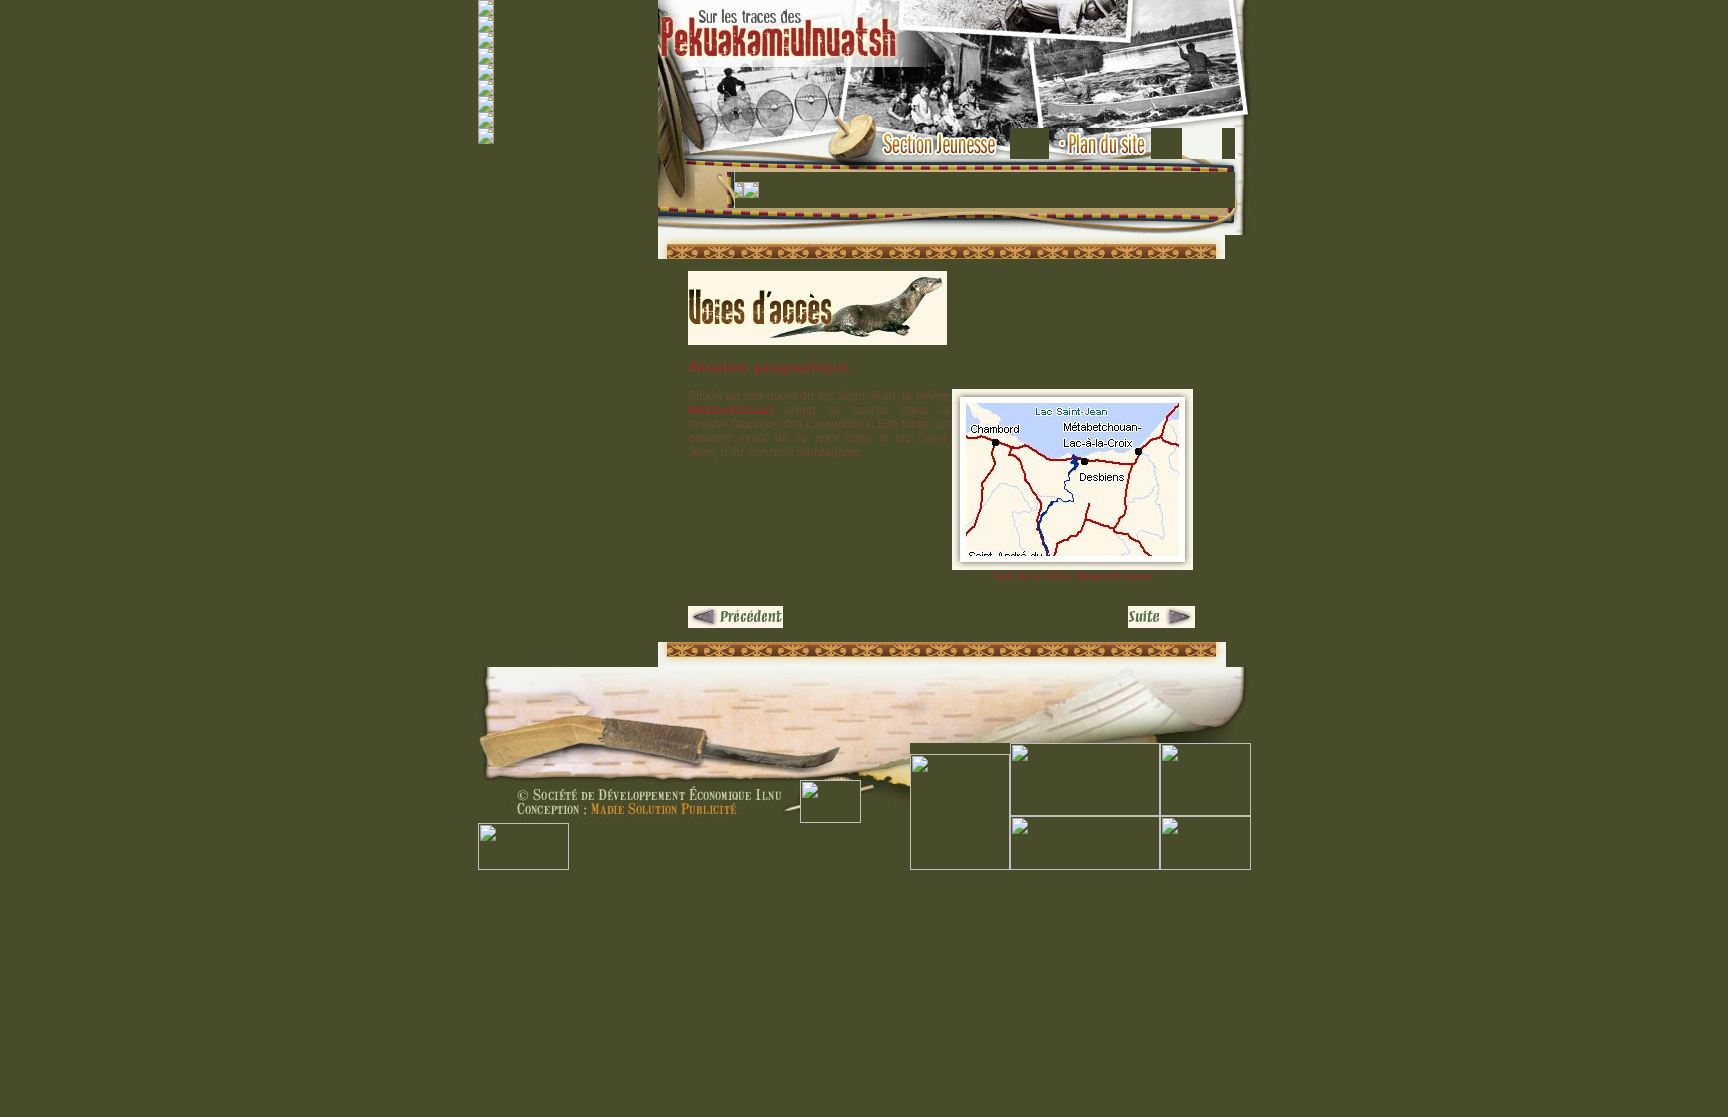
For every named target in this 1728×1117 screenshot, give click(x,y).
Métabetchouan (730, 410)
